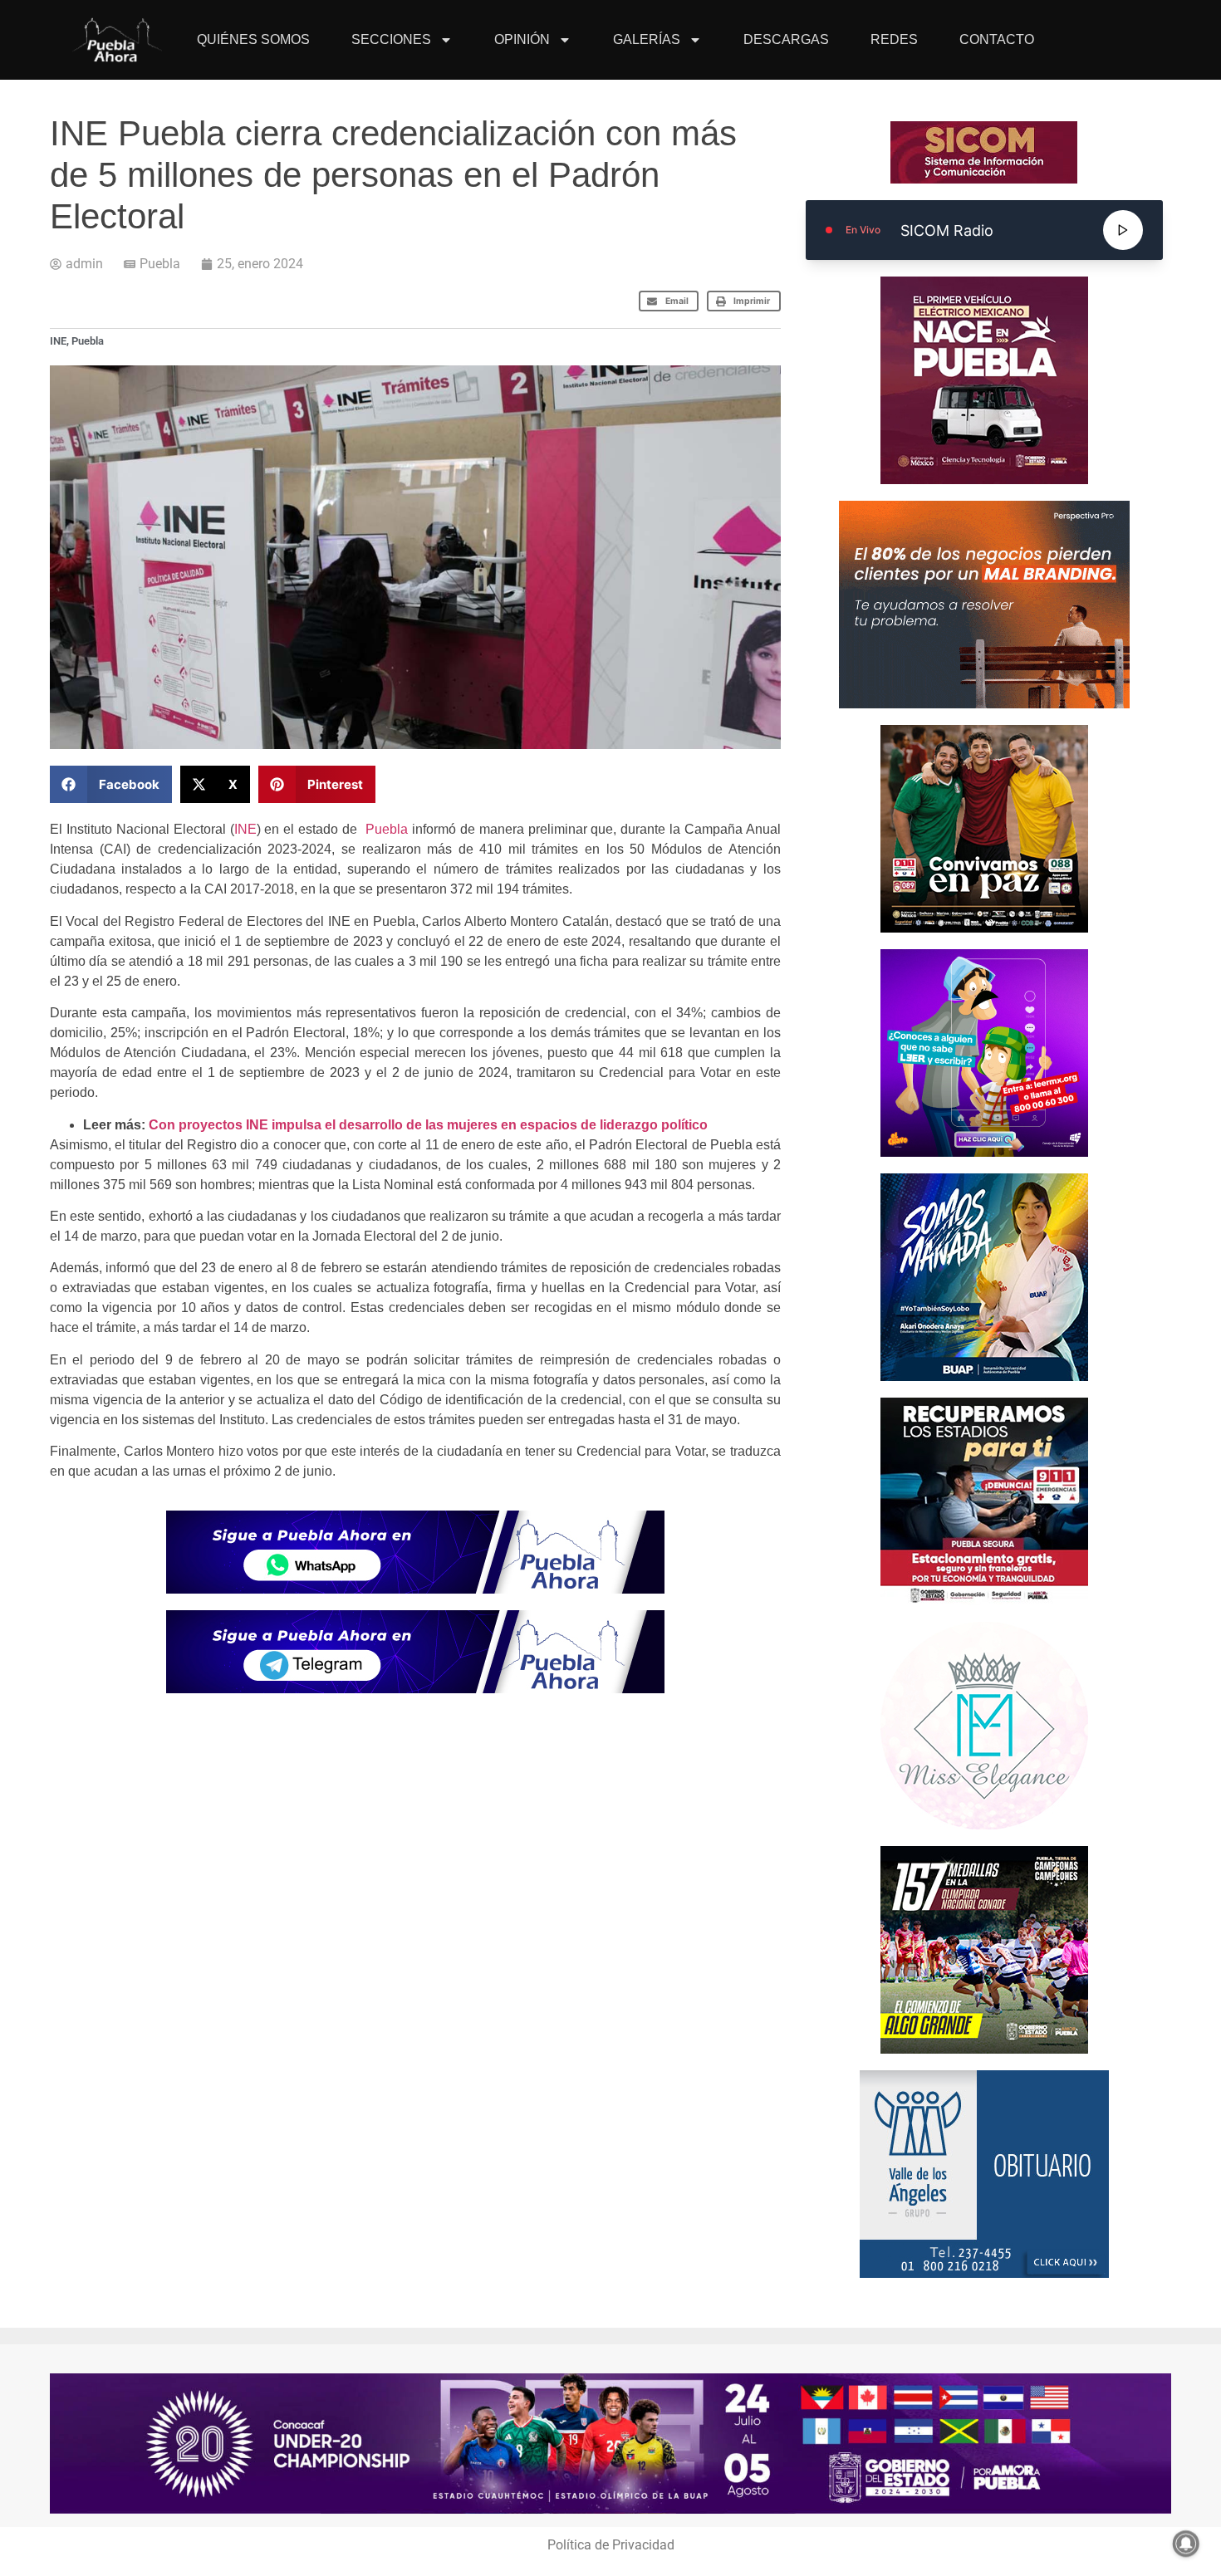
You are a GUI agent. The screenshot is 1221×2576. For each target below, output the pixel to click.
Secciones (391, 39)
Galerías (647, 39)
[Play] (1123, 230)
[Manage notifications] (1186, 2544)
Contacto (997, 39)
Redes (894, 39)
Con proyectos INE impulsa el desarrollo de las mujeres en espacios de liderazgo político (428, 1125)
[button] (669, 301)
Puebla (160, 264)
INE (58, 341)
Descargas (786, 39)
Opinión (522, 39)
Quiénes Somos (253, 39)
